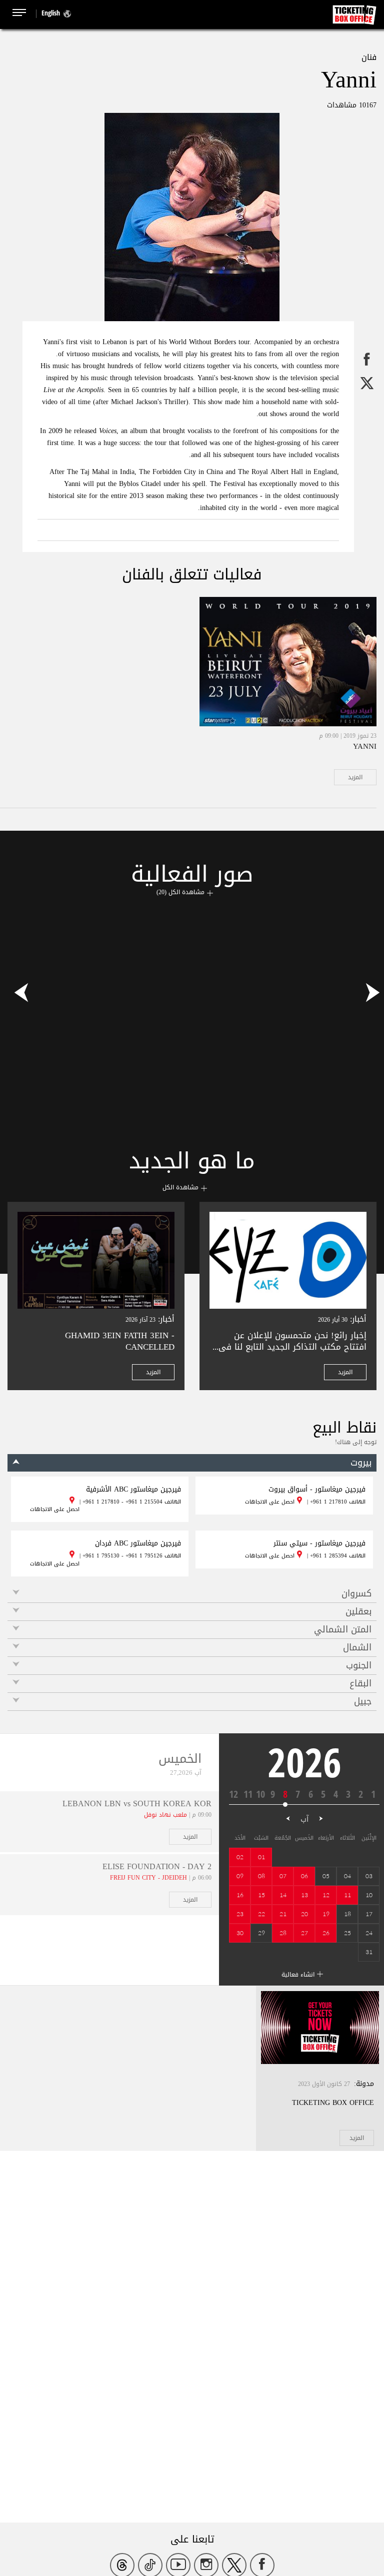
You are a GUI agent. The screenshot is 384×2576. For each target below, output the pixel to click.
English (51, 13)
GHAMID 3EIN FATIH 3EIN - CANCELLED (120, 1341)
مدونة (365, 2084)
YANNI (365, 746)
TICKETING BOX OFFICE (333, 2103)
